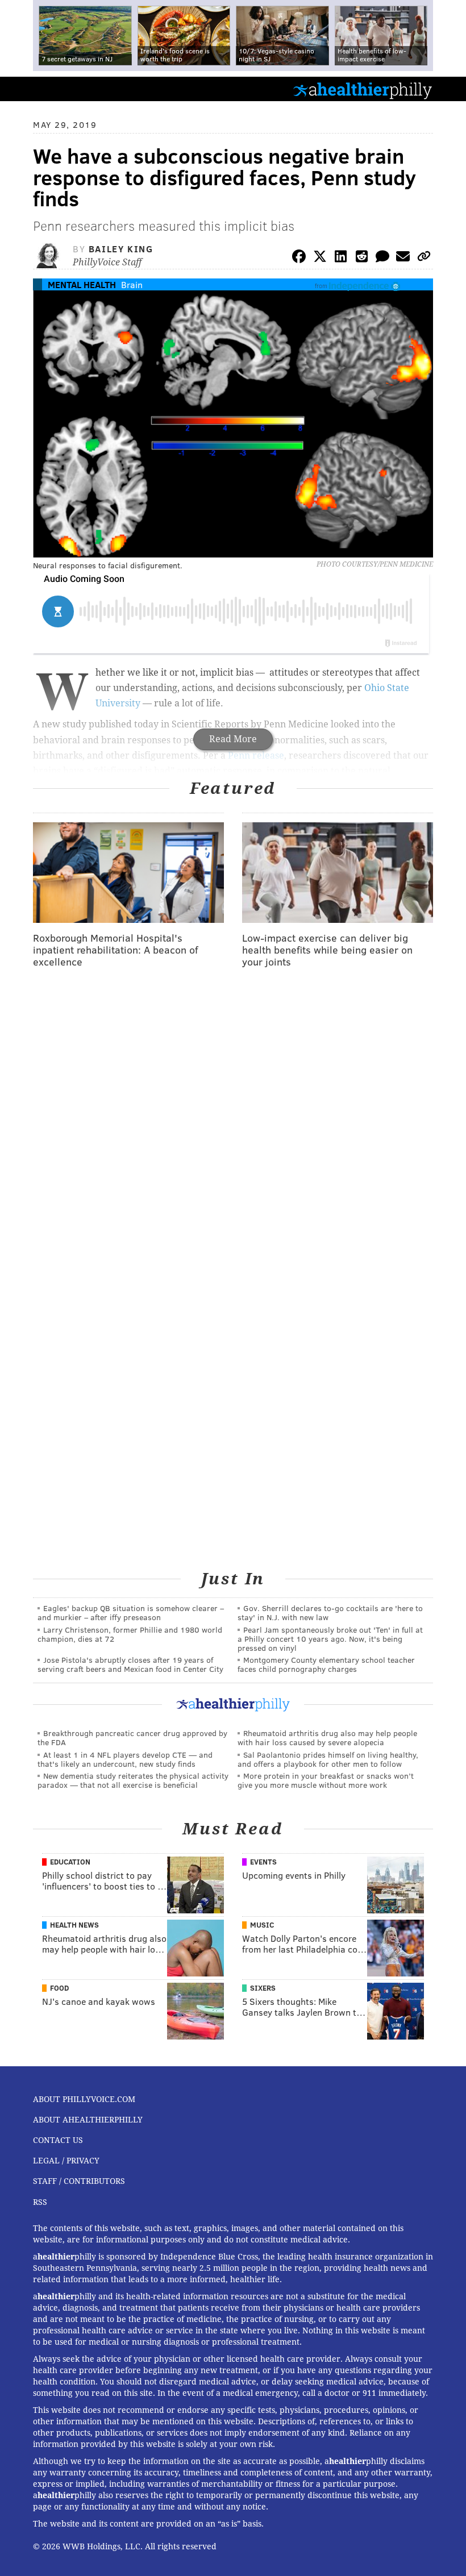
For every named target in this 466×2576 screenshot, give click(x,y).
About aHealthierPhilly (88, 2120)
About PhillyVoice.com (84, 2099)
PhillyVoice (28, 88)
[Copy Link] (424, 258)
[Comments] (382, 258)
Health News (74, 1925)
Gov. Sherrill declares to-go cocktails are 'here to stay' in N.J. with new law (330, 1612)
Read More (233, 739)
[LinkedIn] (341, 258)
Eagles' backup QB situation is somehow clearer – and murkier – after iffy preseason (131, 1612)
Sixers (263, 1988)
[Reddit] (361, 258)
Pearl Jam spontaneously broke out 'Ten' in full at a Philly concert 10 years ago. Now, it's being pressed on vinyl (330, 1639)
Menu (448, 89)
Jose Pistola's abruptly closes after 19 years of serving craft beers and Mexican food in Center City (130, 1664)
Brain (132, 284)
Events (263, 1862)
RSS (40, 2202)
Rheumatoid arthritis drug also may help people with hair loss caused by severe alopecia (327, 1738)
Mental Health (82, 284)
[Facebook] (299, 258)
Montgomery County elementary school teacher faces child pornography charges (326, 1664)
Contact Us (58, 2140)
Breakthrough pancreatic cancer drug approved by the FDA (132, 1738)
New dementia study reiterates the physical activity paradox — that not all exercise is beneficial (133, 1780)
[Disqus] (233, 1125)
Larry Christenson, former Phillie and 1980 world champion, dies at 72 (130, 1634)
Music (262, 1925)
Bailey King (121, 249)
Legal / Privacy (66, 2161)
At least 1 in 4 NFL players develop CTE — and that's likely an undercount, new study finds (125, 1759)
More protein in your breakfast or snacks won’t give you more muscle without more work (326, 1780)
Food (59, 1988)
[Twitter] (320, 258)
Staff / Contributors (79, 2181)
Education (70, 1862)
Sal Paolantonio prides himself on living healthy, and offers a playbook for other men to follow (328, 1759)
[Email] (403, 258)
